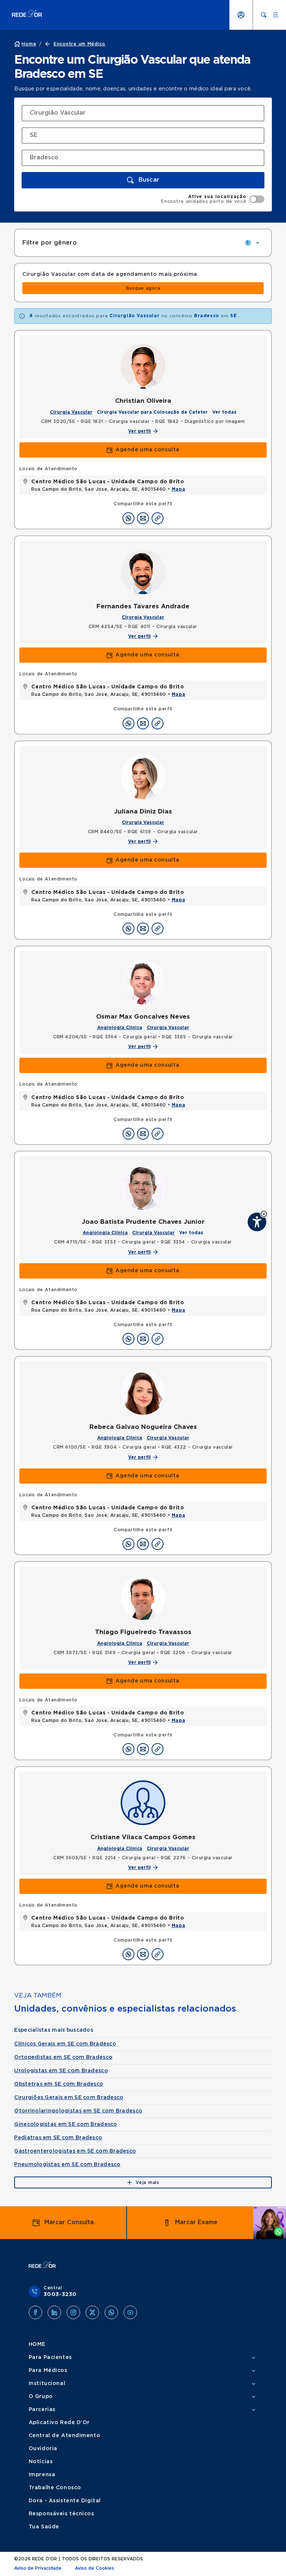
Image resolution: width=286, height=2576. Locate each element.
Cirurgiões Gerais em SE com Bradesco (69, 2098)
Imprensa (42, 2475)
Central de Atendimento (64, 2436)
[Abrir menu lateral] (276, 15)
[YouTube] (130, 2312)
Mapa (178, 489)
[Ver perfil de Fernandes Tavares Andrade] (143, 572)
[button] (264, 1214)
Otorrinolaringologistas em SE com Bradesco (78, 2111)
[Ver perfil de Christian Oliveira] (143, 366)
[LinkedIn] (54, 2312)
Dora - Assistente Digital (65, 2501)
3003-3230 (60, 2295)
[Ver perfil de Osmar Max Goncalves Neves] (143, 982)
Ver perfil (139, 431)
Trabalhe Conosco (55, 2488)
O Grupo (41, 2397)
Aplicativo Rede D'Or (59, 2423)
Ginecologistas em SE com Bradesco (66, 2124)
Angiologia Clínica (120, 1028)
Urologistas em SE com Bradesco (61, 2071)
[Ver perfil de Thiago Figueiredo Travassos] (143, 1598)
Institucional (47, 2384)
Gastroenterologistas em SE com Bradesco (75, 2151)
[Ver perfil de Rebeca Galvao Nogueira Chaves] (143, 1392)
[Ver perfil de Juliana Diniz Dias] (143, 777)
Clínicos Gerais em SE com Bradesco (65, 2044)
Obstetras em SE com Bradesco (59, 2084)
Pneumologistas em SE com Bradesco (67, 2165)
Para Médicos (48, 2370)
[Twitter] (92, 2312)
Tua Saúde (44, 2527)
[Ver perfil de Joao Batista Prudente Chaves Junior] (143, 1187)
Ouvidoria (43, 2449)
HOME (37, 2344)
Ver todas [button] (224, 412)
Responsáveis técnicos (61, 2514)
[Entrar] (241, 15)
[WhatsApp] (111, 2312)
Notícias (41, 2462)
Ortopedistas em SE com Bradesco (63, 2057)
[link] (143, 288)
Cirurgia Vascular (71, 412)
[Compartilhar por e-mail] (143, 518)
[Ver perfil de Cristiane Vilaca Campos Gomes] (143, 1803)
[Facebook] (35, 2312)
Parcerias (42, 2410)
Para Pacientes (50, 2357)
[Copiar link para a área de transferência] (158, 518)
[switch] (212, 199)
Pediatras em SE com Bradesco (58, 2138)
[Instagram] (73, 2312)
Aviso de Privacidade (38, 2568)
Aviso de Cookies (94, 2568)
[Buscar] (264, 15)
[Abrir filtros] (258, 243)
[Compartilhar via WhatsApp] (128, 518)
